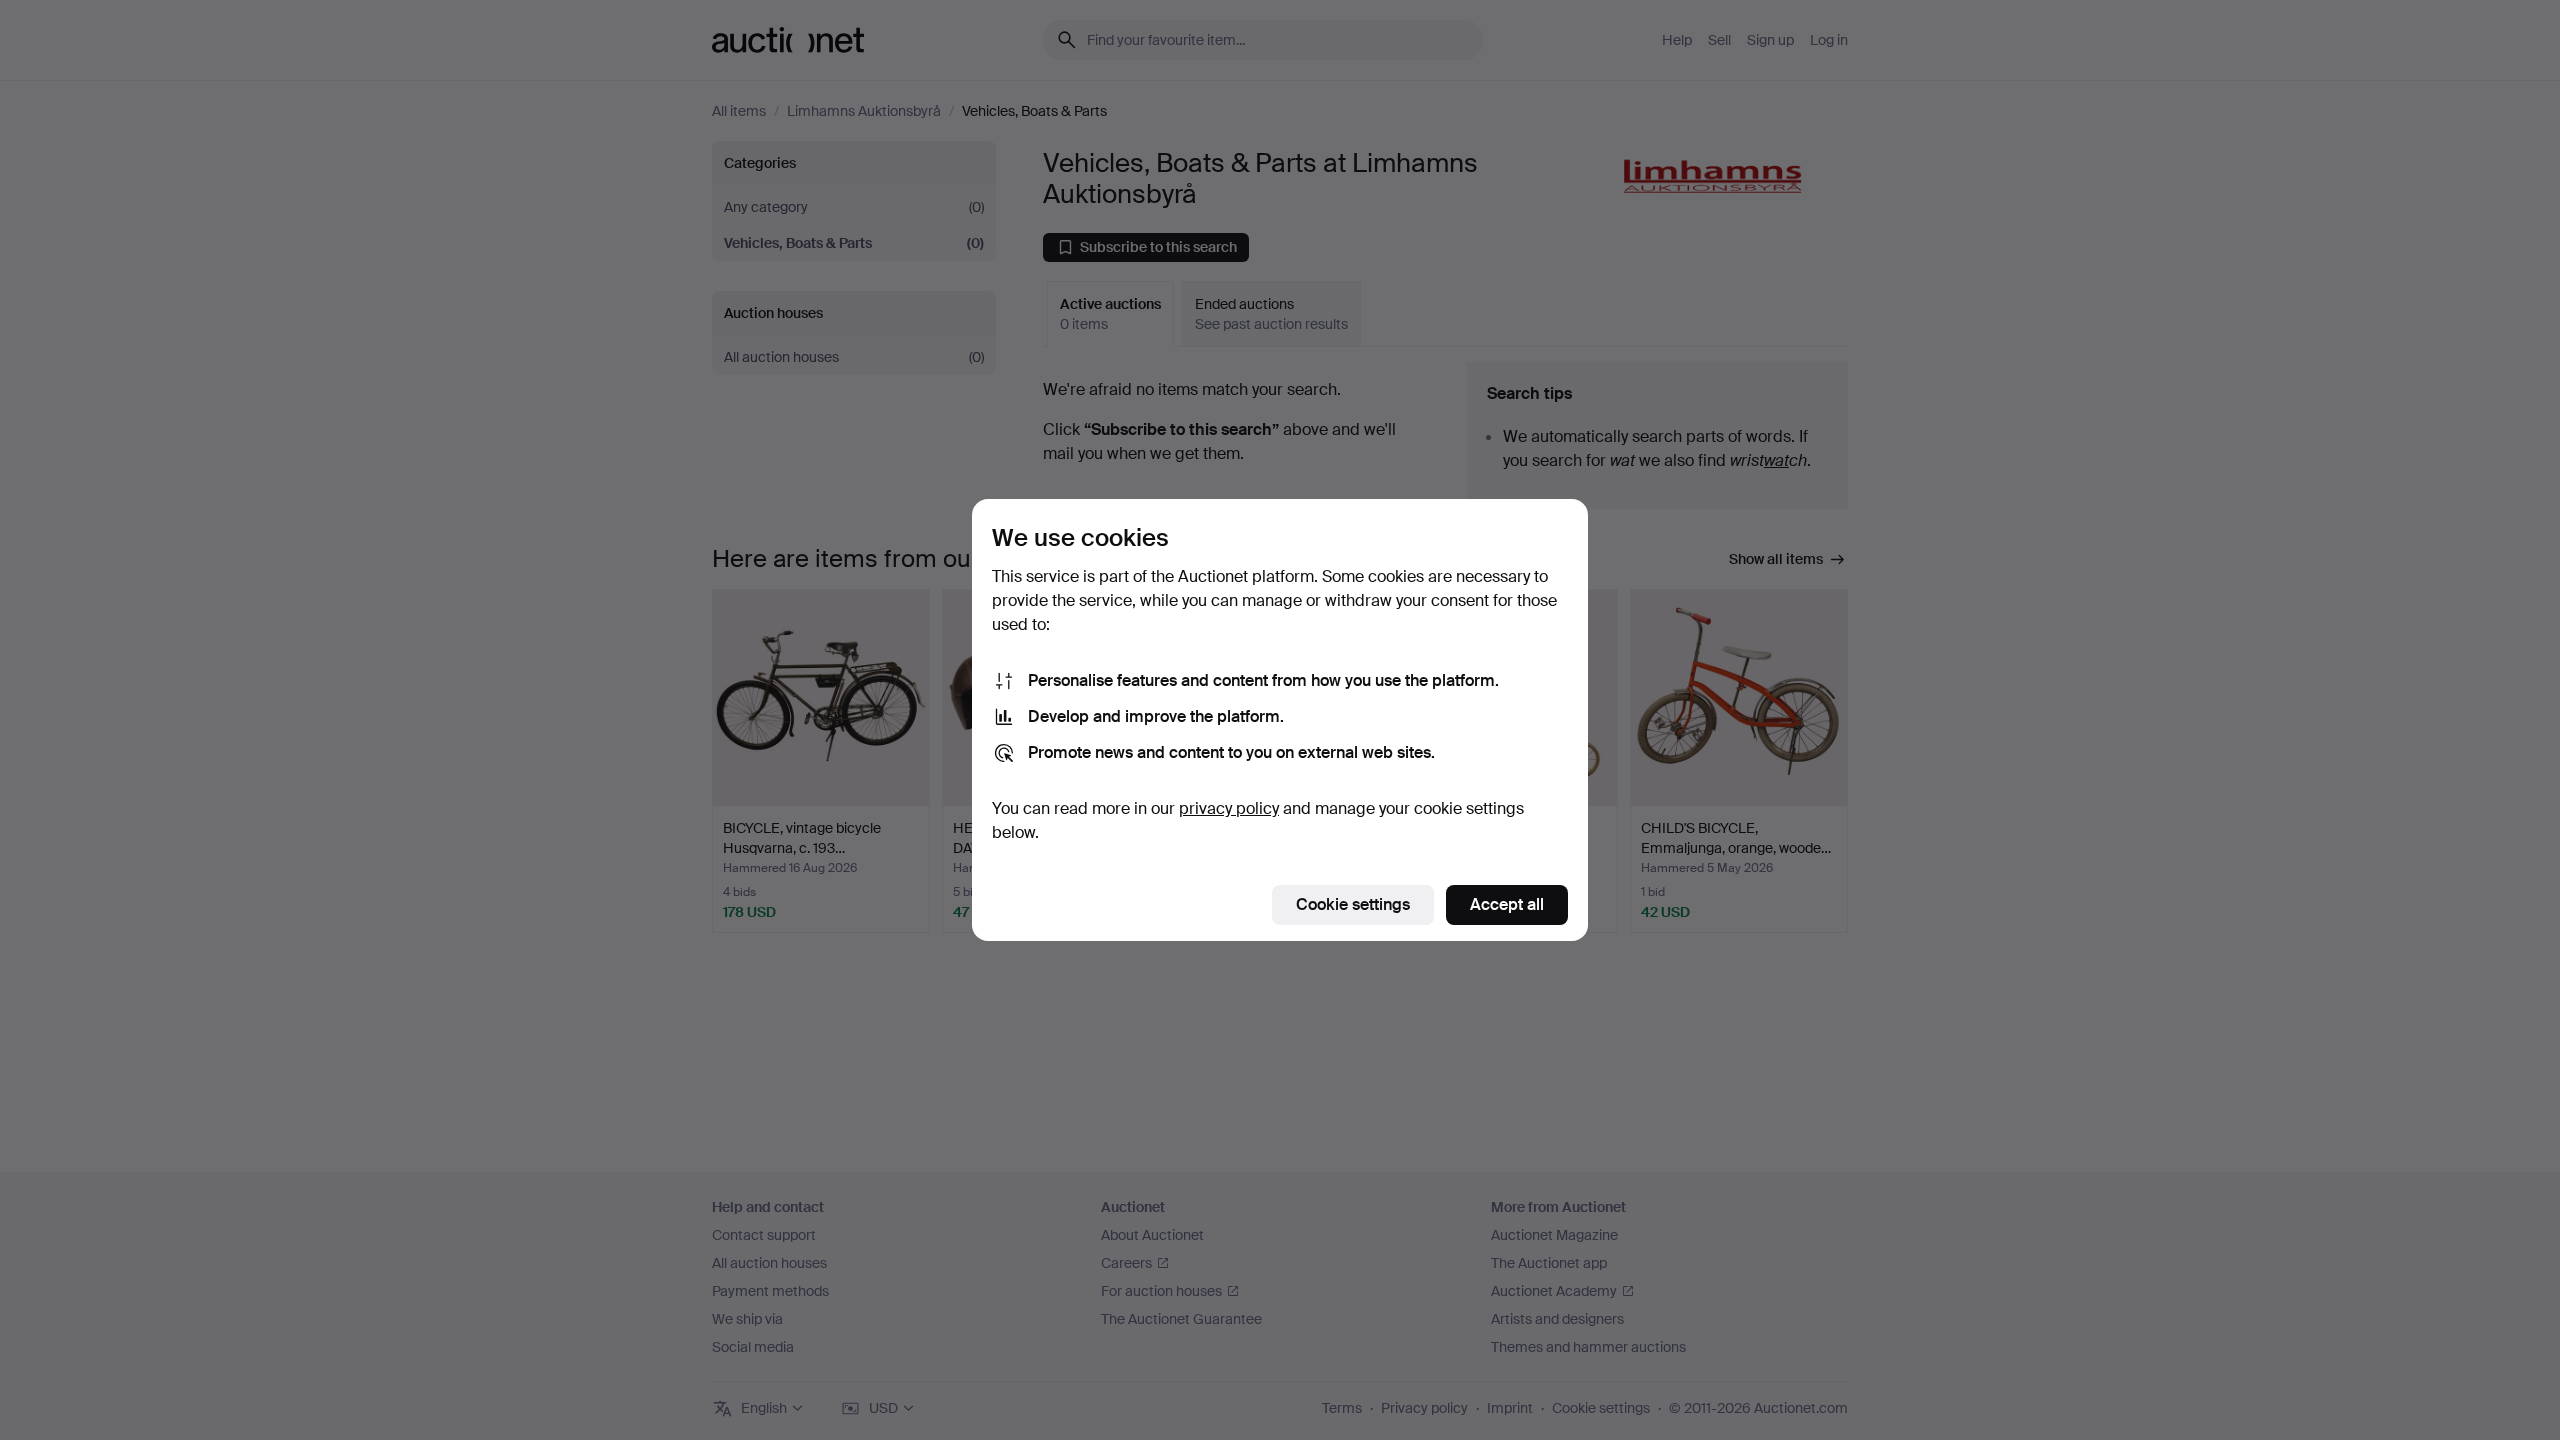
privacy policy (1229, 808)
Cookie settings (1353, 904)
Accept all (1507, 904)
